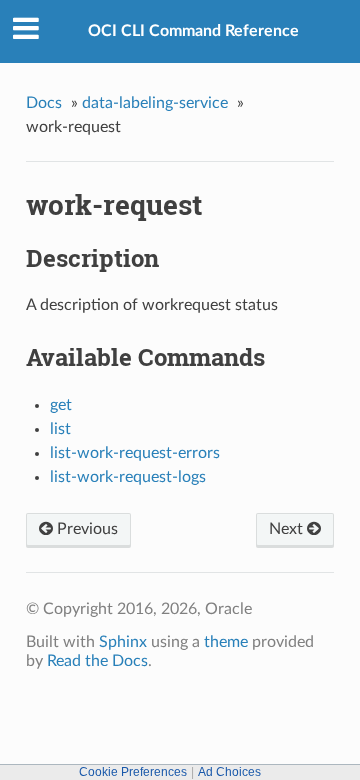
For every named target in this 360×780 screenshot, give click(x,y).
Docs (44, 103)
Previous (85, 529)
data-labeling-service (155, 103)
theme (226, 642)
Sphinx (123, 642)
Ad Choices (229, 772)
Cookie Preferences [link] (133, 772)
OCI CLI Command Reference (193, 31)
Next (288, 529)
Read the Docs (97, 661)
